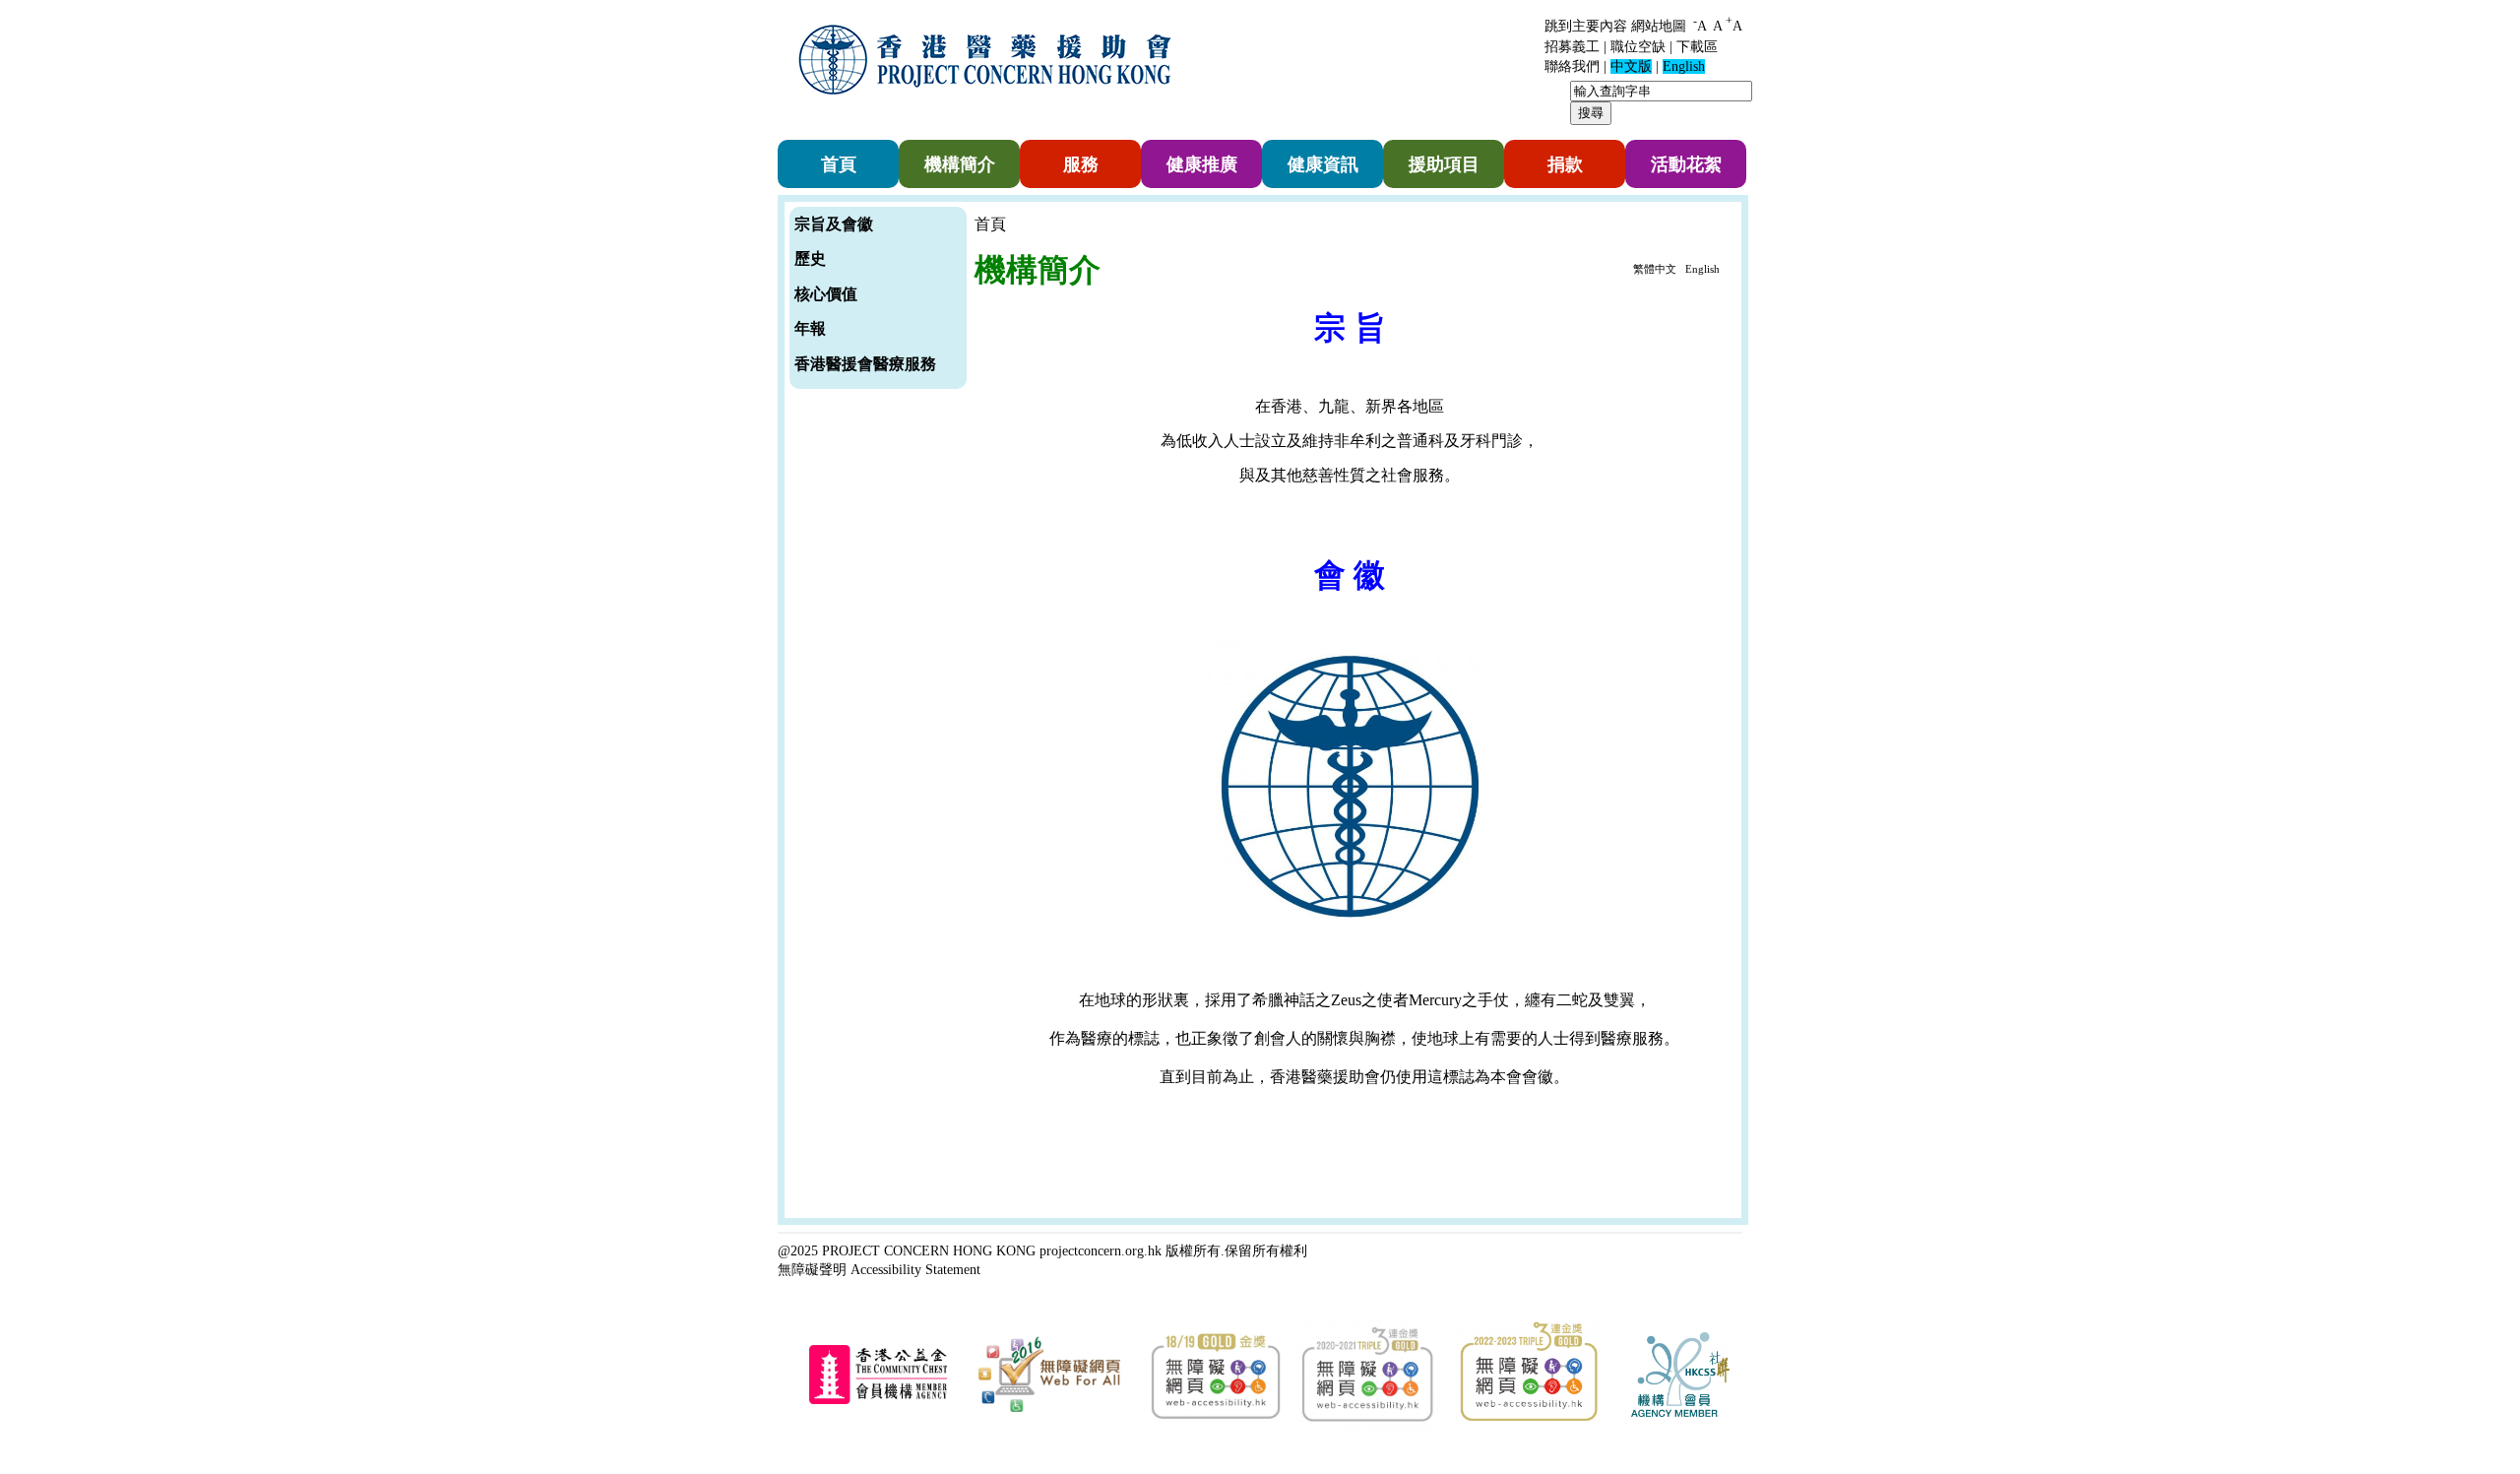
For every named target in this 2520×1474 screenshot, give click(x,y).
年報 (810, 328)
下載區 (1697, 47)
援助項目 (1444, 164)
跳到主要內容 (1586, 26)
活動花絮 (1686, 164)
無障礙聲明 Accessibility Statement (879, 1269)
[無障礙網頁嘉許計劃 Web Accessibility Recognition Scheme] (1049, 1412)
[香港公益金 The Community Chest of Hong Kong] (878, 1401)
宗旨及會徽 (834, 224)
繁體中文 (1655, 269)
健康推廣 (1202, 164)
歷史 (810, 258)
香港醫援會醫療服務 (865, 364)
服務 (1081, 164)
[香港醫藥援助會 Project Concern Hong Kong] (989, 107)
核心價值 (826, 294)
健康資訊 (1323, 164)
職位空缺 (1638, 47)
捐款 (1565, 164)
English (1702, 269)
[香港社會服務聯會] (1680, 1413)
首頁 (839, 164)
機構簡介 (960, 164)
